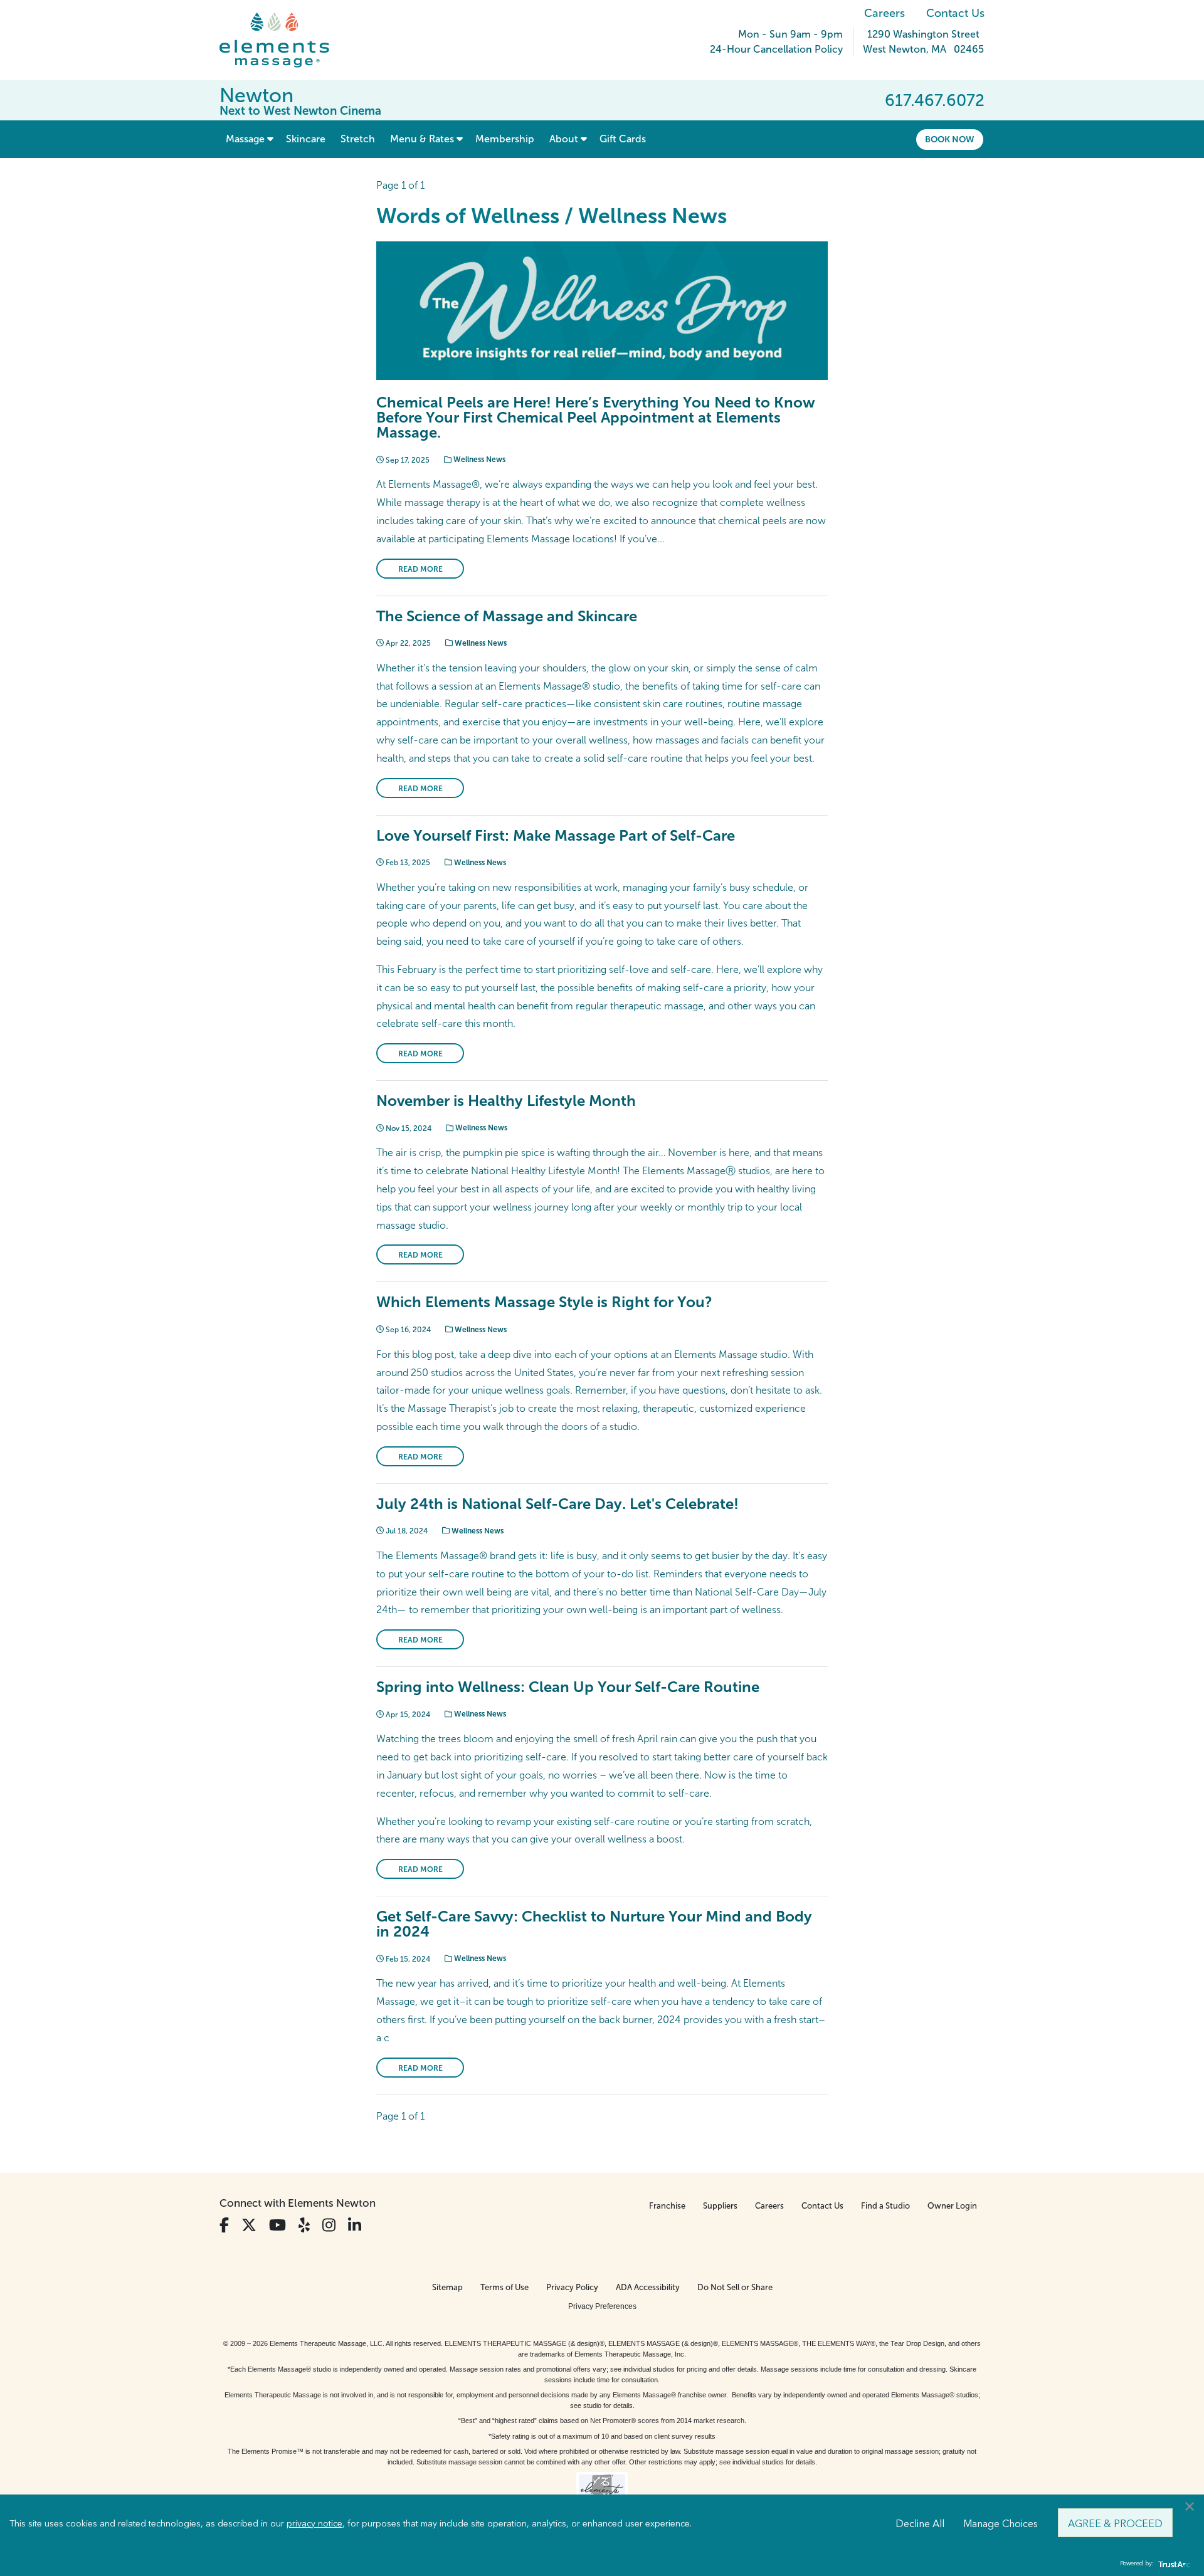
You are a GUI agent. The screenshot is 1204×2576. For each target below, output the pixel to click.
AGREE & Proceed (1115, 2523)
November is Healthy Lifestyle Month (506, 1101)
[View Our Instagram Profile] (329, 2225)
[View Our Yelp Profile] (304, 2225)
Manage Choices (1001, 2523)
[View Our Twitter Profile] (249, 2225)
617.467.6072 (935, 100)
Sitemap (447, 2287)
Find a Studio (885, 2206)
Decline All (920, 2523)
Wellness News (478, 460)
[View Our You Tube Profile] (277, 2225)
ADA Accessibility (648, 2287)
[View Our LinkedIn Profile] (355, 2225)
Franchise (667, 2206)
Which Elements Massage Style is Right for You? (544, 1302)
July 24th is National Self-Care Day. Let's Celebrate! (557, 1504)
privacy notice (314, 2523)
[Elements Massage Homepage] (284, 40)
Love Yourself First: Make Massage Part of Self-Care (556, 835)
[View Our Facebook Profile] (224, 2225)
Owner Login (952, 2206)
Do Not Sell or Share (735, 2287)
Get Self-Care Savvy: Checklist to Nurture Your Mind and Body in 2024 (594, 1924)
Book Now (950, 139)
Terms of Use (504, 2287)
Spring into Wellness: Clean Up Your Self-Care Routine (568, 1687)
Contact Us (955, 13)
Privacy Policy (572, 2287)
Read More (420, 569)
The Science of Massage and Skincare (507, 616)
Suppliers (720, 2206)
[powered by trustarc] (1173, 2564)
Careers (885, 13)
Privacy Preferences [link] (602, 2306)
